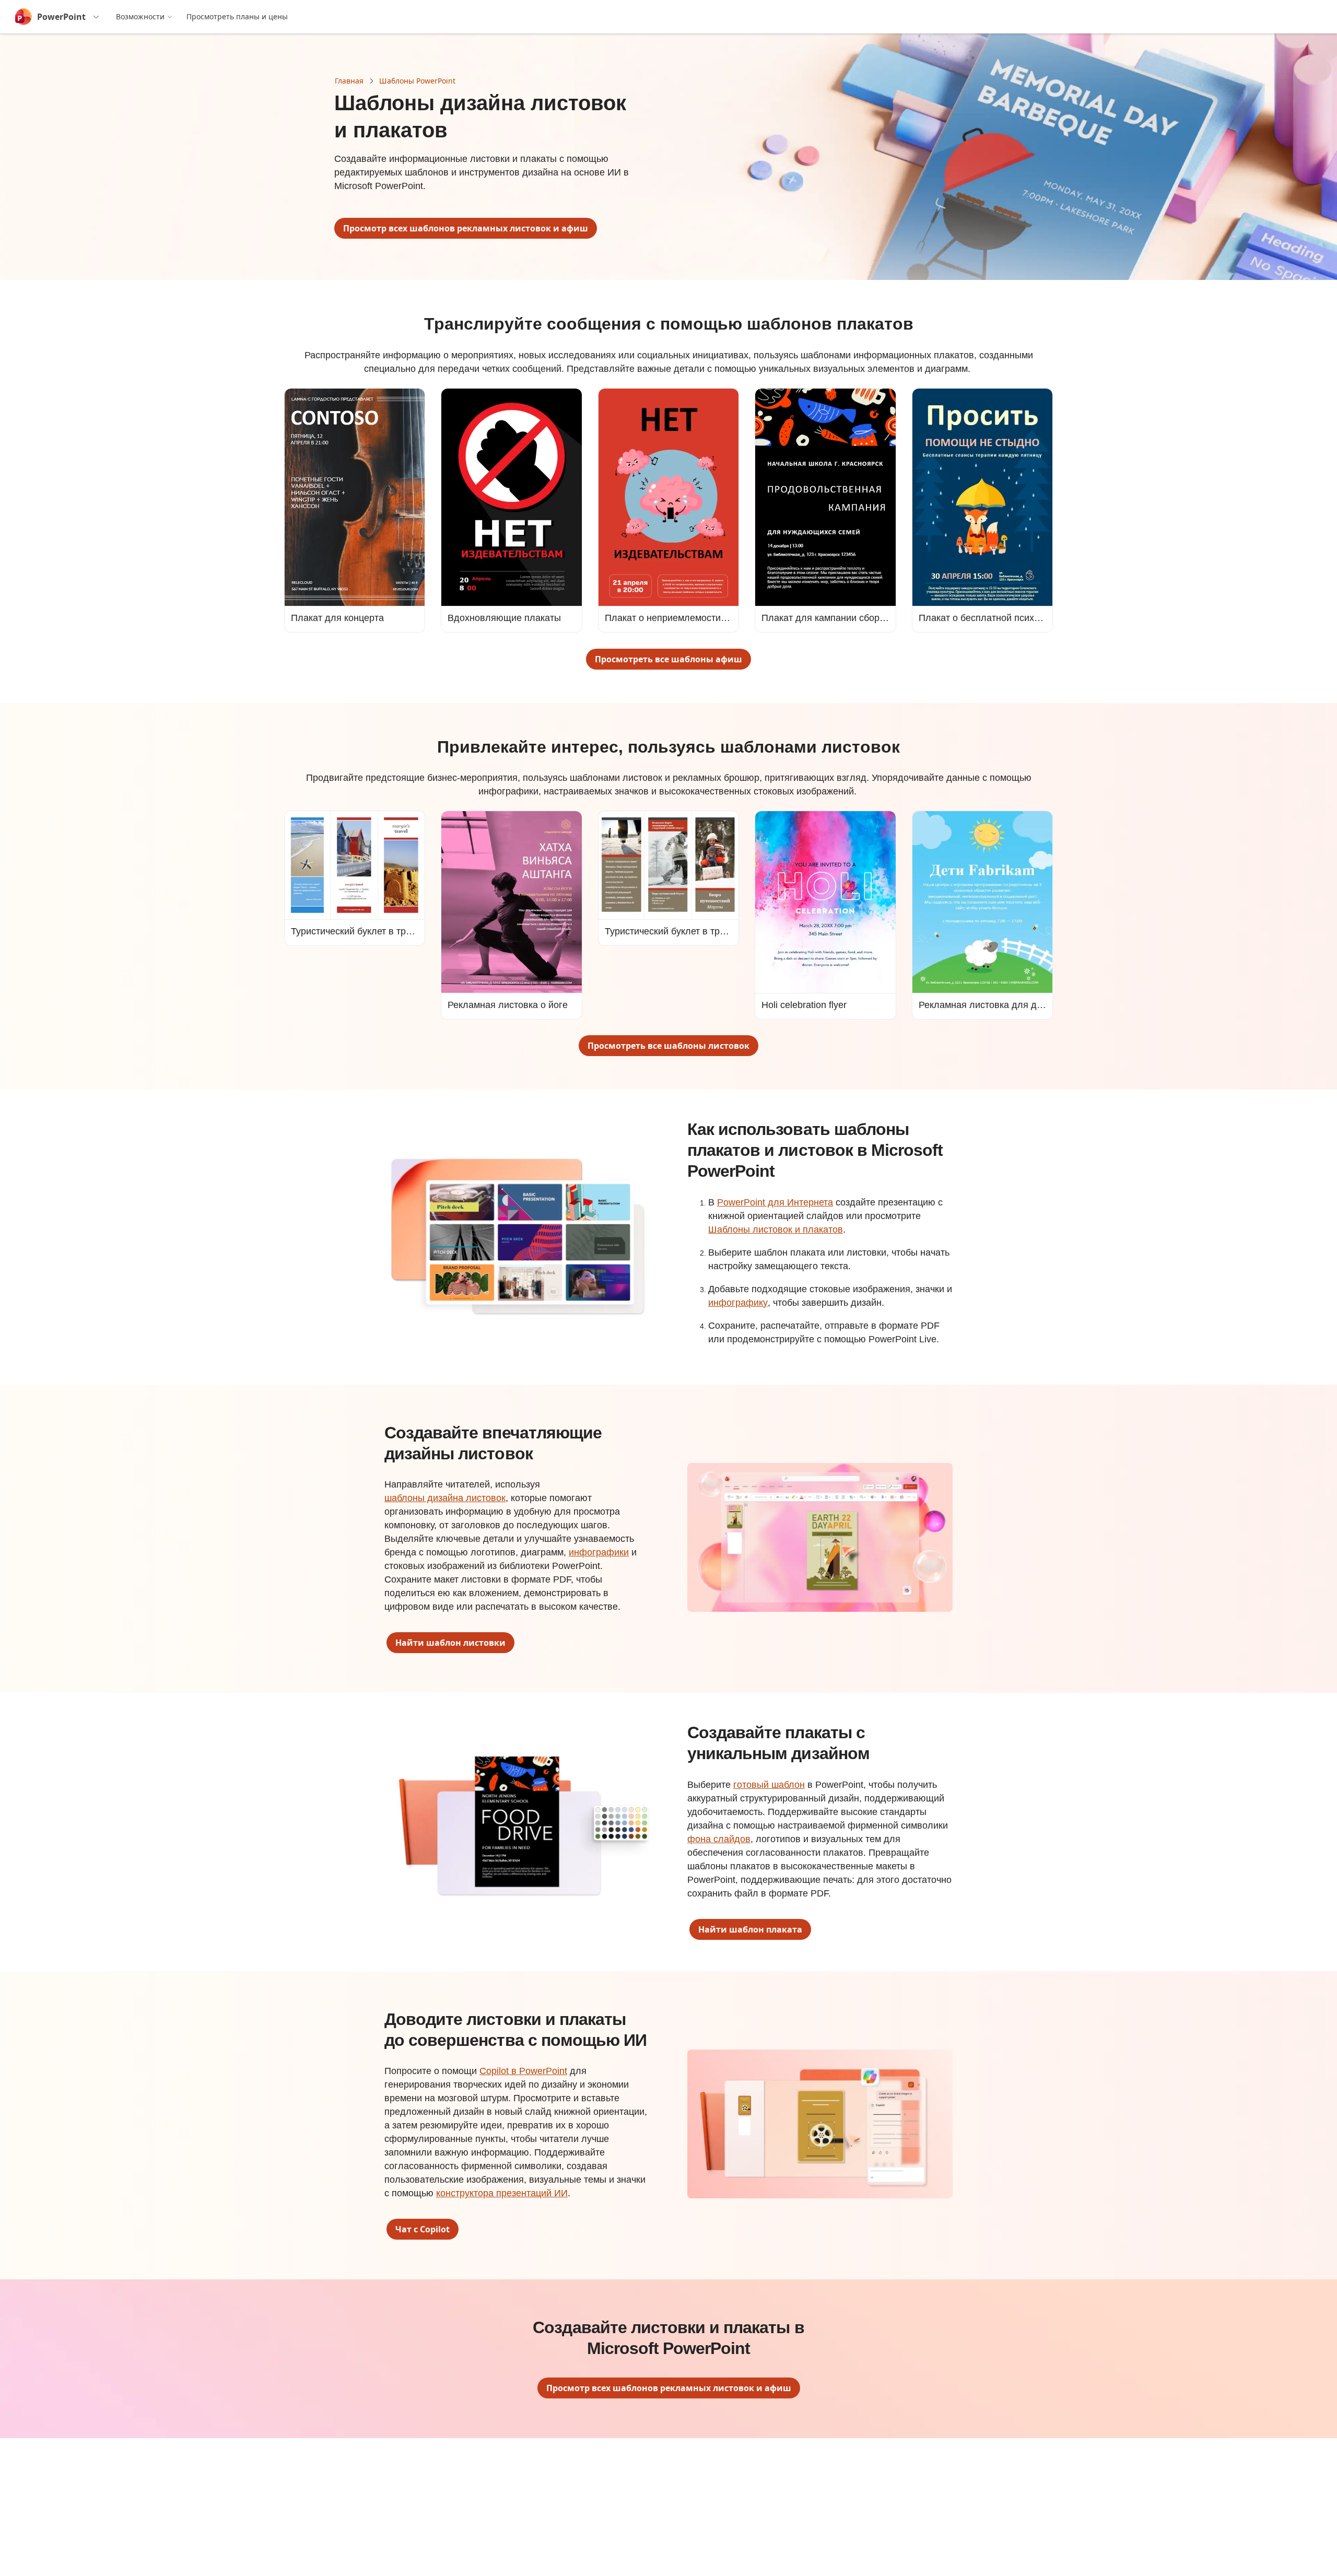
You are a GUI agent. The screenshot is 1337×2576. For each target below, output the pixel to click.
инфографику (738, 1303)
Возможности (140, 16)
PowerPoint (61, 17)
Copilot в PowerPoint (523, 2071)
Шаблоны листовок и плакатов (776, 1230)
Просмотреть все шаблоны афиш (668, 659)
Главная (349, 81)
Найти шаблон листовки (450, 1643)
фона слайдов (719, 1839)
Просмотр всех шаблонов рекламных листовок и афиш (466, 228)
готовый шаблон (769, 1785)
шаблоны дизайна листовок (445, 1498)
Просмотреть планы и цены (237, 16)
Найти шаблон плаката (750, 1929)
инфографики (599, 1552)
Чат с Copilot (423, 2229)
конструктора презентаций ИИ (502, 2193)
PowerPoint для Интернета (775, 1202)
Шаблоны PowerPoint (417, 81)
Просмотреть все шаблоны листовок (668, 1046)
